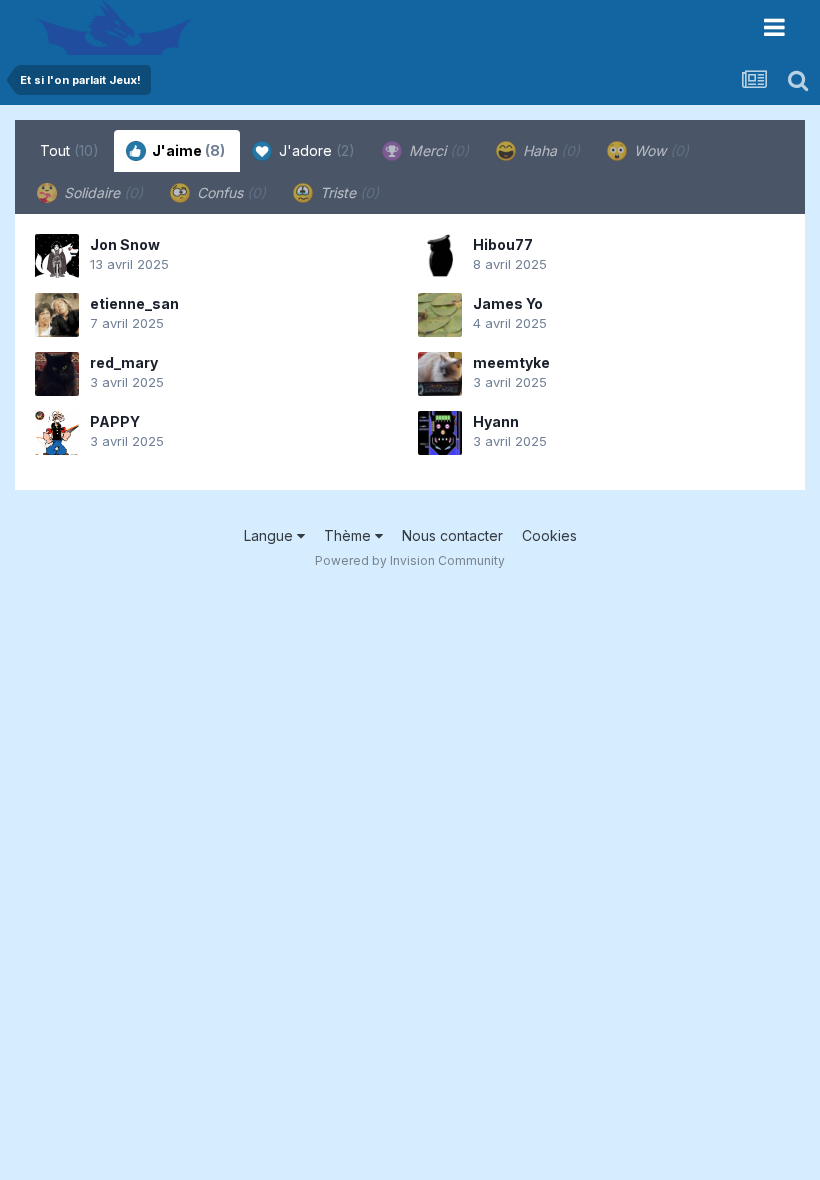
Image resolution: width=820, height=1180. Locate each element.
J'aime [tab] (187, 150)
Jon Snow (125, 244)
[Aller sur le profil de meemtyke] (440, 374)
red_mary (124, 362)
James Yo (508, 303)
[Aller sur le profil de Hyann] (440, 433)
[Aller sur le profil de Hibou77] (440, 256)
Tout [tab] (69, 150)
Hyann (496, 421)
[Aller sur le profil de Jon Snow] (57, 256)
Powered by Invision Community (410, 560)
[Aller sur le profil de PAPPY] (57, 433)
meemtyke (511, 362)
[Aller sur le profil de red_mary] (57, 374)
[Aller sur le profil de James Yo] (440, 315)
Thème (349, 535)
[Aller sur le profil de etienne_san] (57, 315)
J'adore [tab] (315, 150)
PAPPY (115, 421)
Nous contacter (452, 535)
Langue (270, 535)
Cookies (549, 535)
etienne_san (134, 303)
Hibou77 (503, 244)
